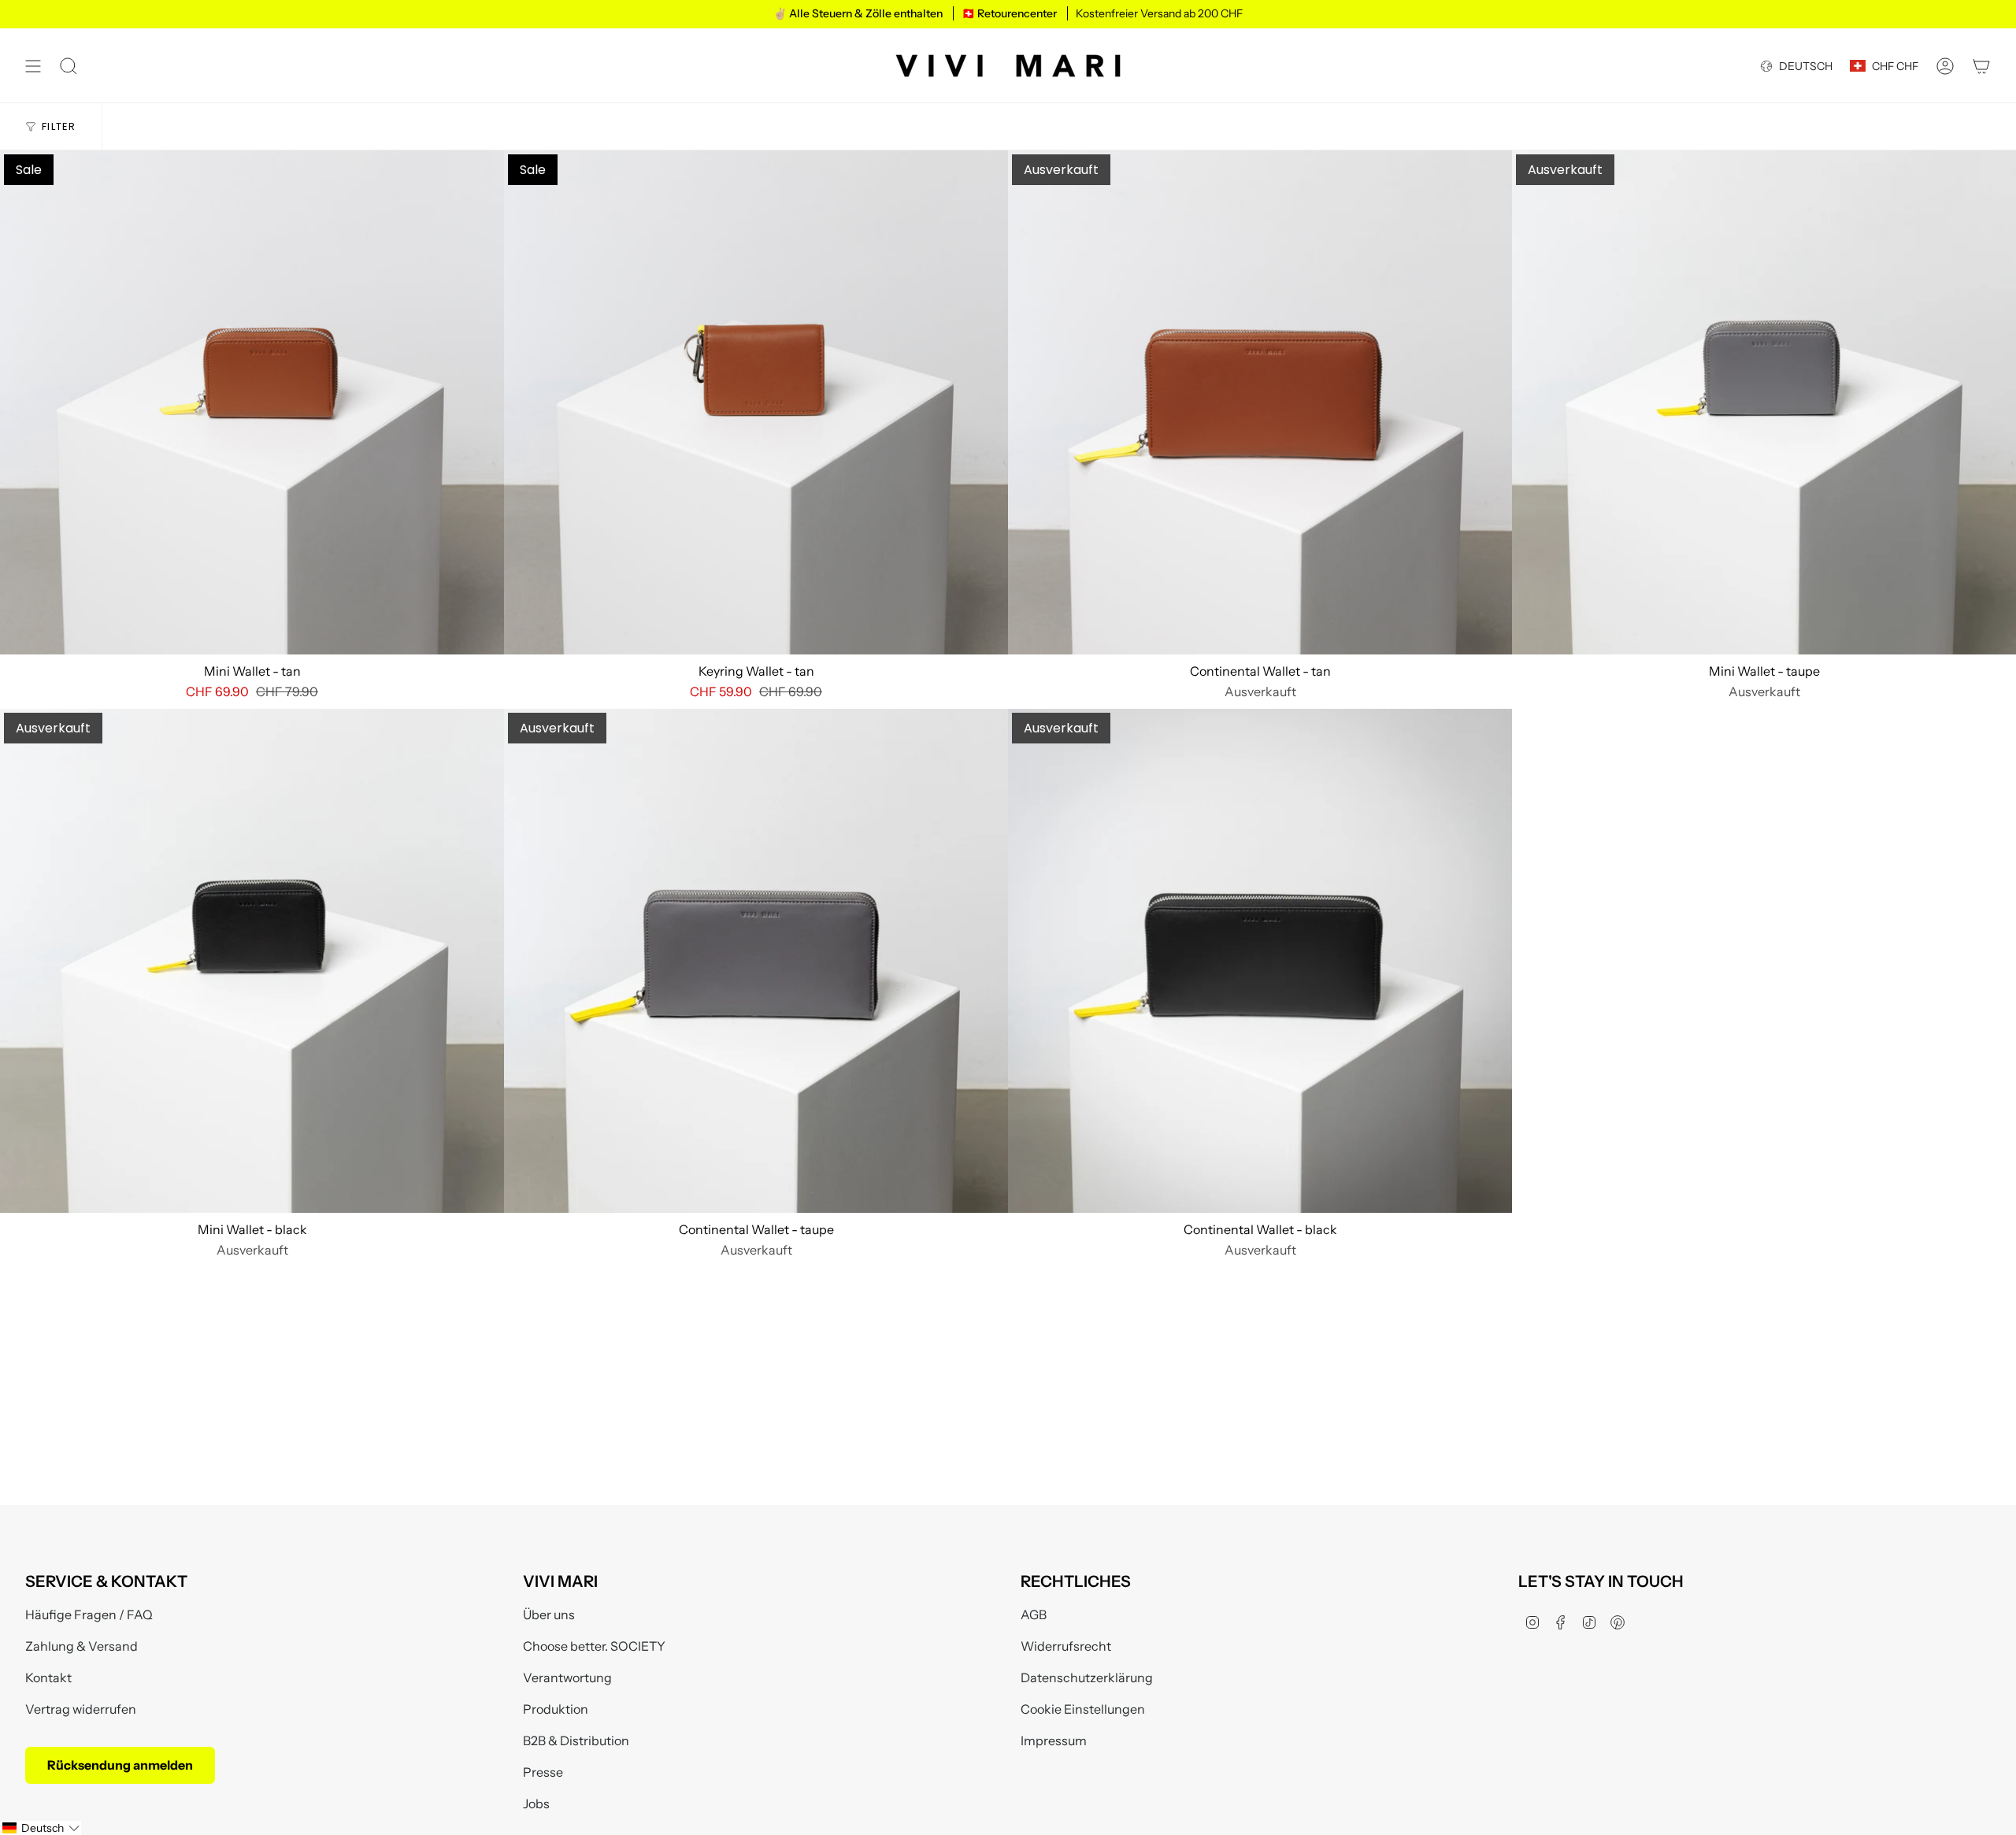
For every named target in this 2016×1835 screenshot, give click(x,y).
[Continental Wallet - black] (1260, 961)
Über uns (549, 1614)
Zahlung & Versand (82, 1646)
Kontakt (48, 1677)
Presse (543, 1772)
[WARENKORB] (1981, 66)
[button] (41, 1828)
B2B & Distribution (576, 1740)
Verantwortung (567, 1677)
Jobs (536, 1803)
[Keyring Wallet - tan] (756, 402)
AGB (1034, 1614)
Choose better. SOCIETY (594, 1646)
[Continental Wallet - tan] (1260, 402)
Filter (59, 126)
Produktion (556, 1709)
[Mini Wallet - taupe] (1764, 402)
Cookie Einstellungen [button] (1083, 1709)
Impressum (1054, 1740)
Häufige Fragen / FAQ (89, 1614)
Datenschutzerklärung (1087, 1677)
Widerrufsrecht (1066, 1646)
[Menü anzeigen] (33, 66)
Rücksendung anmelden (120, 1765)
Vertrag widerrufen (81, 1709)
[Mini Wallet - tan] (252, 402)
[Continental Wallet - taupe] (756, 961)
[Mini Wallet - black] (252, 961)
